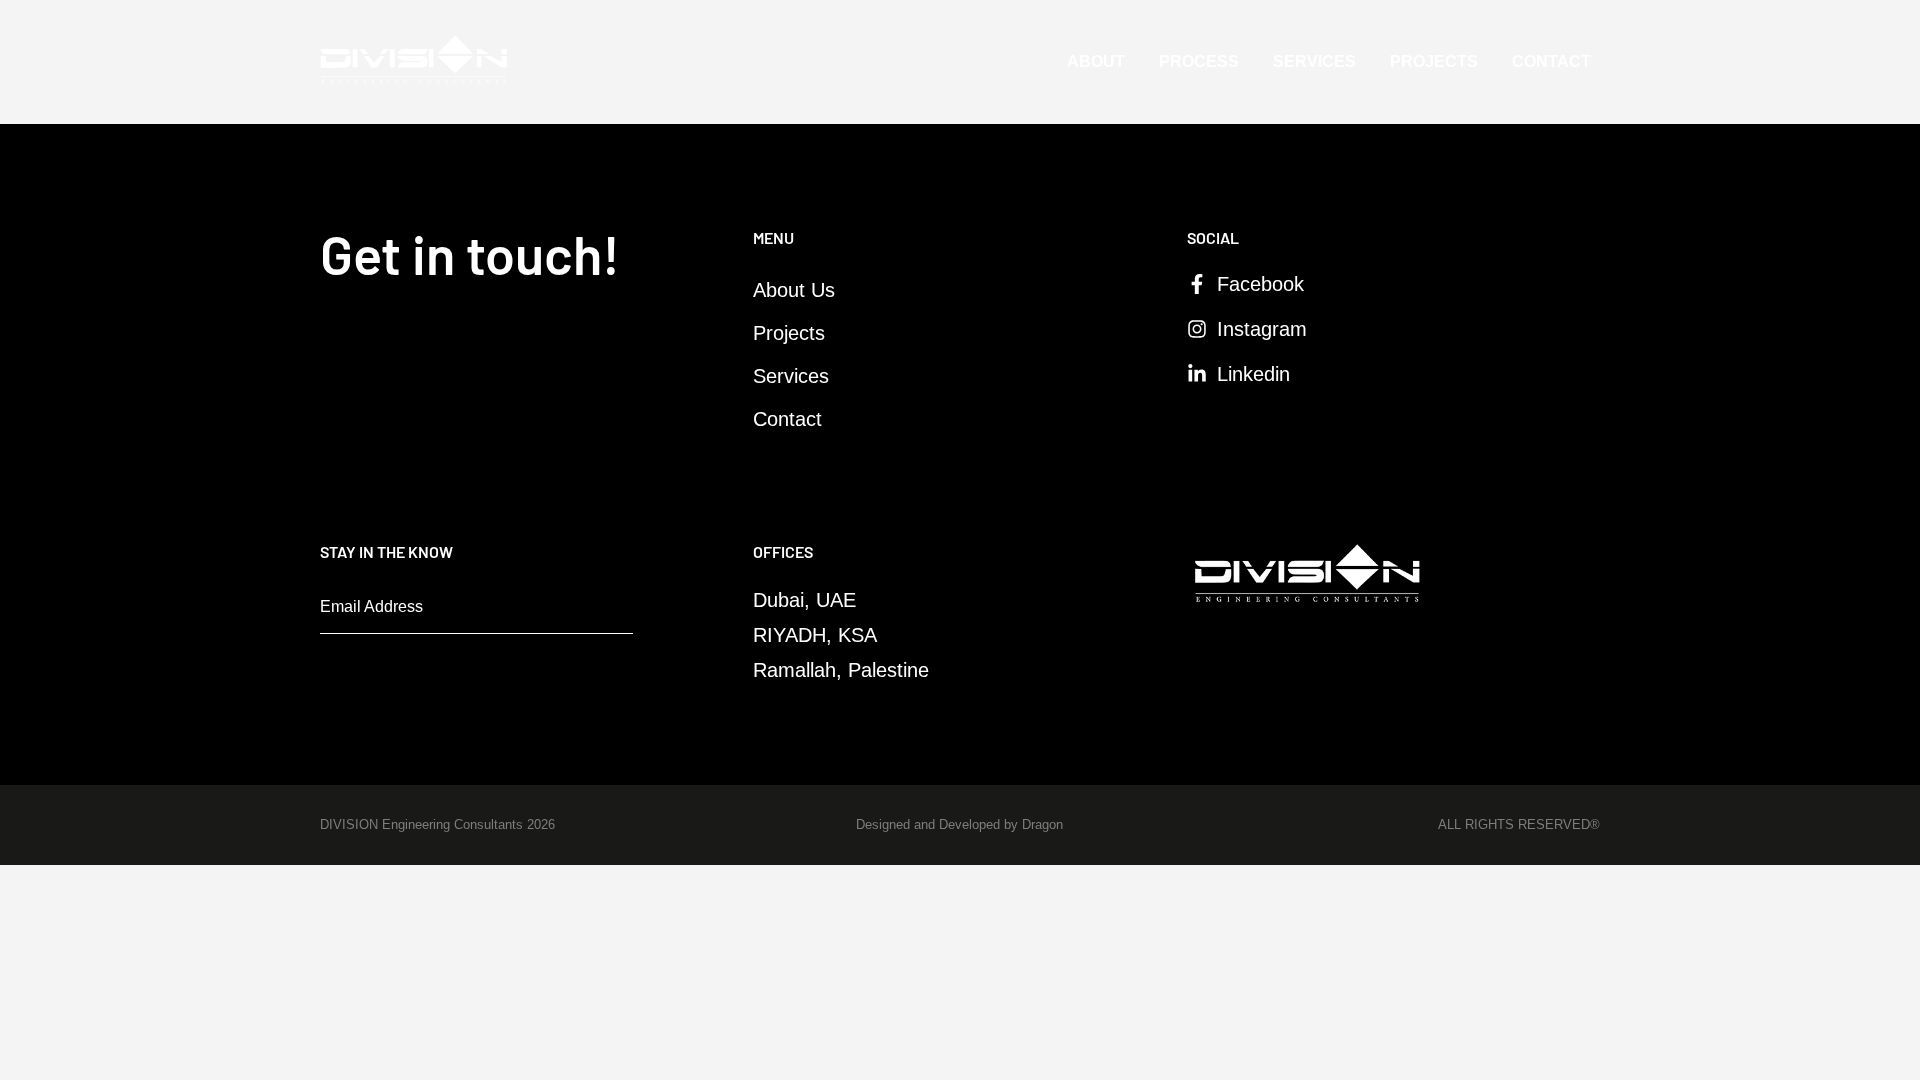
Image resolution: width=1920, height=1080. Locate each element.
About (1096, 61)
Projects (1434, 61)
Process (1199, 61)
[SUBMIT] (602, 613)
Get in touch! (470, 253)
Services (1314, 61)
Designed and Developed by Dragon (959, 824)
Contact (1551, 61)
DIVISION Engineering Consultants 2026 (437, 824)
